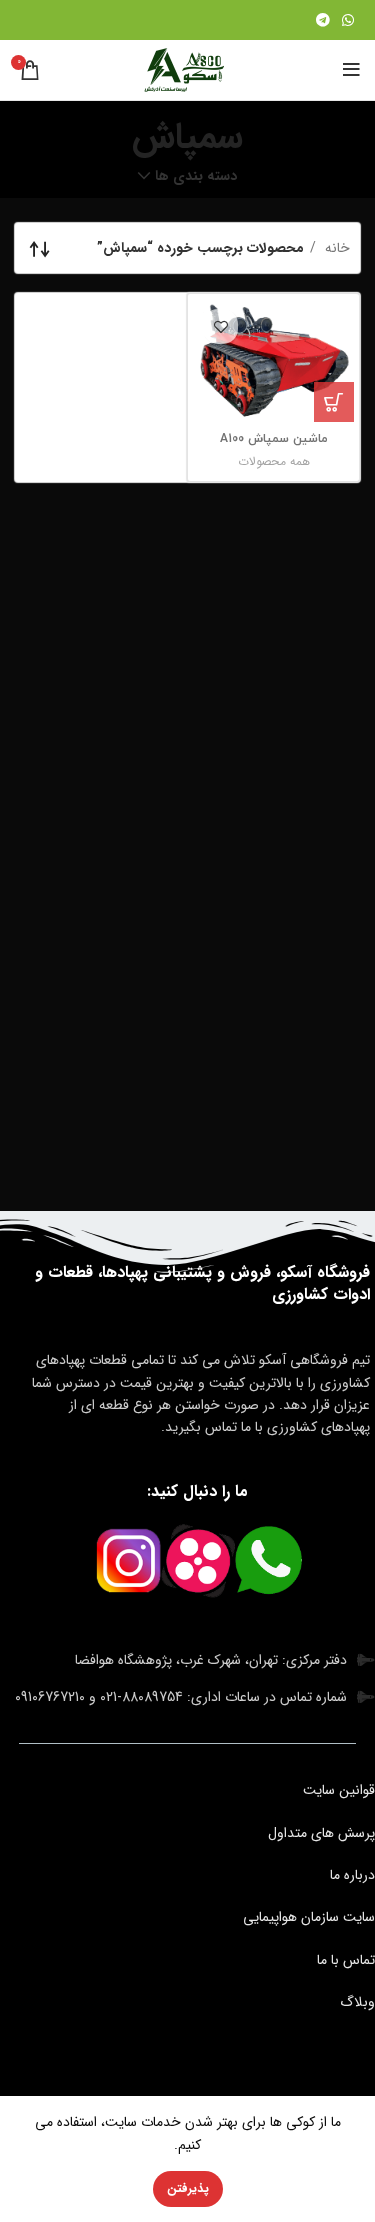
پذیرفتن (188, 2188)
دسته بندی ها (196, 176)
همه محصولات (274, 461)
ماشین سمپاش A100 (274, 439)
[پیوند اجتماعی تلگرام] (323, 20)
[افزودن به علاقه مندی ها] (220, 326)
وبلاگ (357, 2002)
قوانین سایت (339, 1790)
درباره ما (352, 1875)
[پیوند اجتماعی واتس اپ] (348, 20)
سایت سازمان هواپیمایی (309, 1917)
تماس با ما (346, 1960)
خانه (335, 248)
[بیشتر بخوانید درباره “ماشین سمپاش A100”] (334, 402)
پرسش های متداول (321, 1833)
